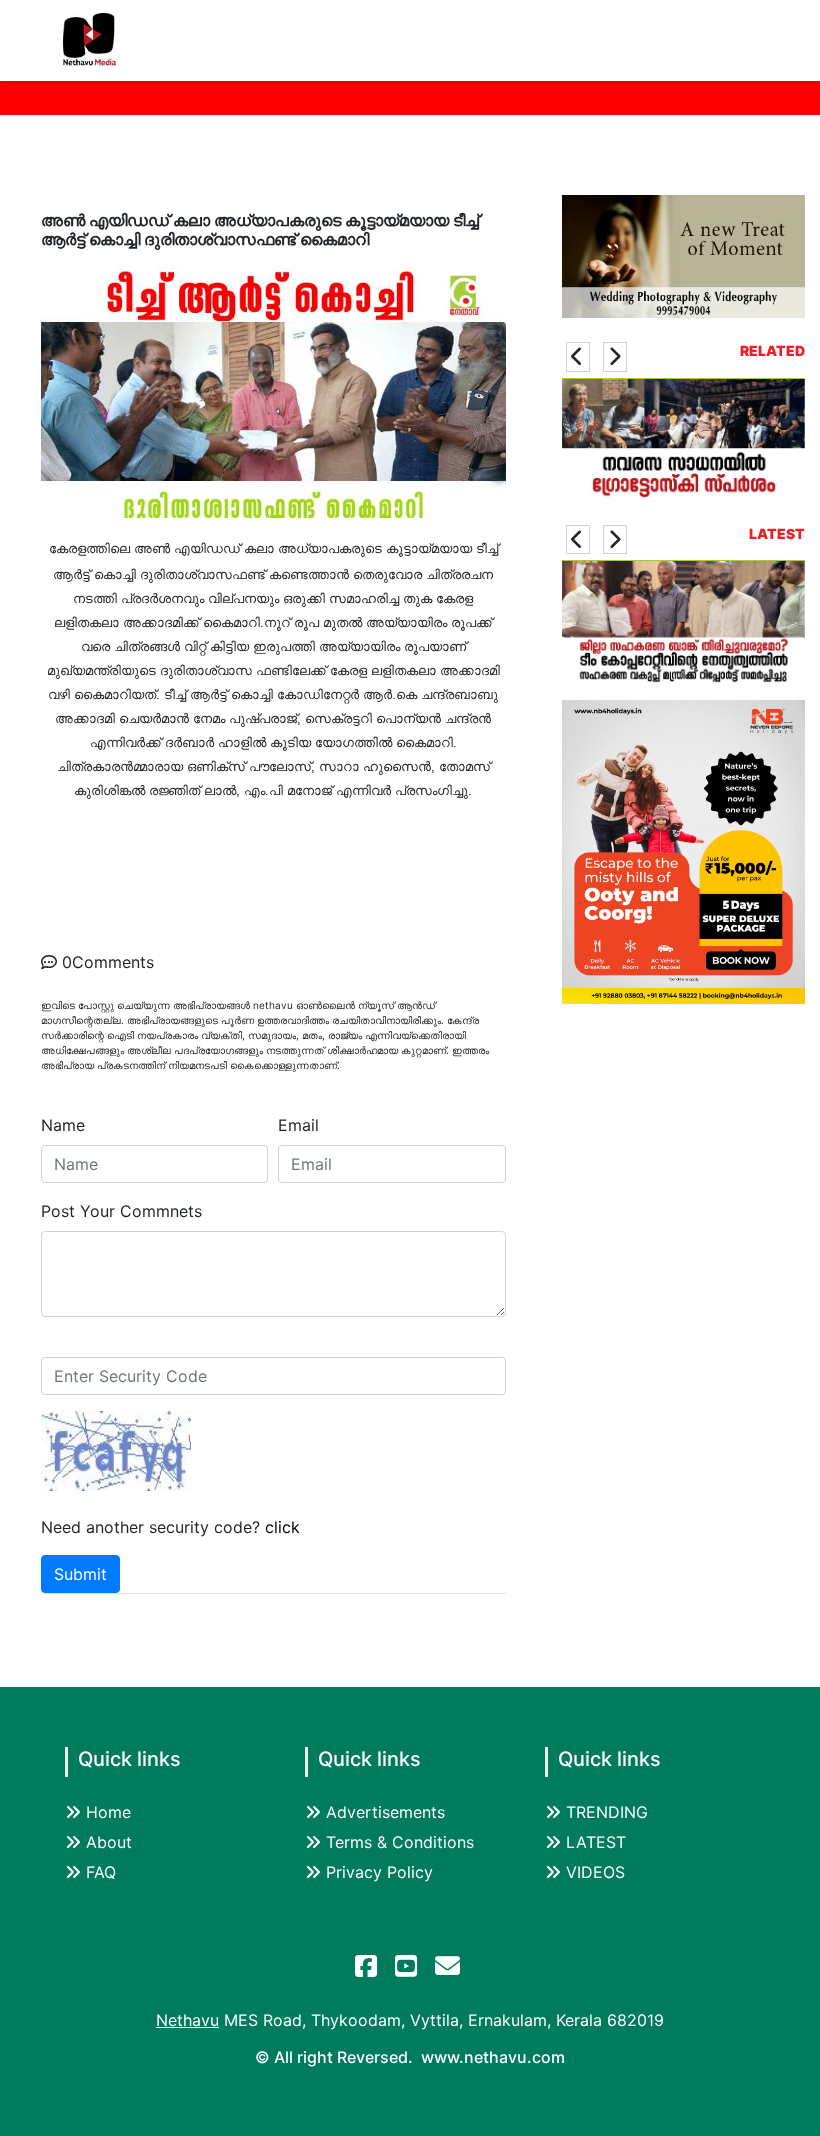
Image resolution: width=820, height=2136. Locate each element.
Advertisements (385, 1812)
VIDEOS (595, 1872)
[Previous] (578, 356)
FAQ (101, 1872)
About (109, 1842)
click (282, 1527)
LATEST (596, 1842)
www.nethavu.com (493, 2057)
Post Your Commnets (121, 1211)
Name (63, 1125)
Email (298, 1125)
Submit (80, 1574)
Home (108, 1812)
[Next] (615, 356)
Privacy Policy (379, 1872)
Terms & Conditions (400, 1842)
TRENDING (607, 1812)
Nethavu (187, 2020)
